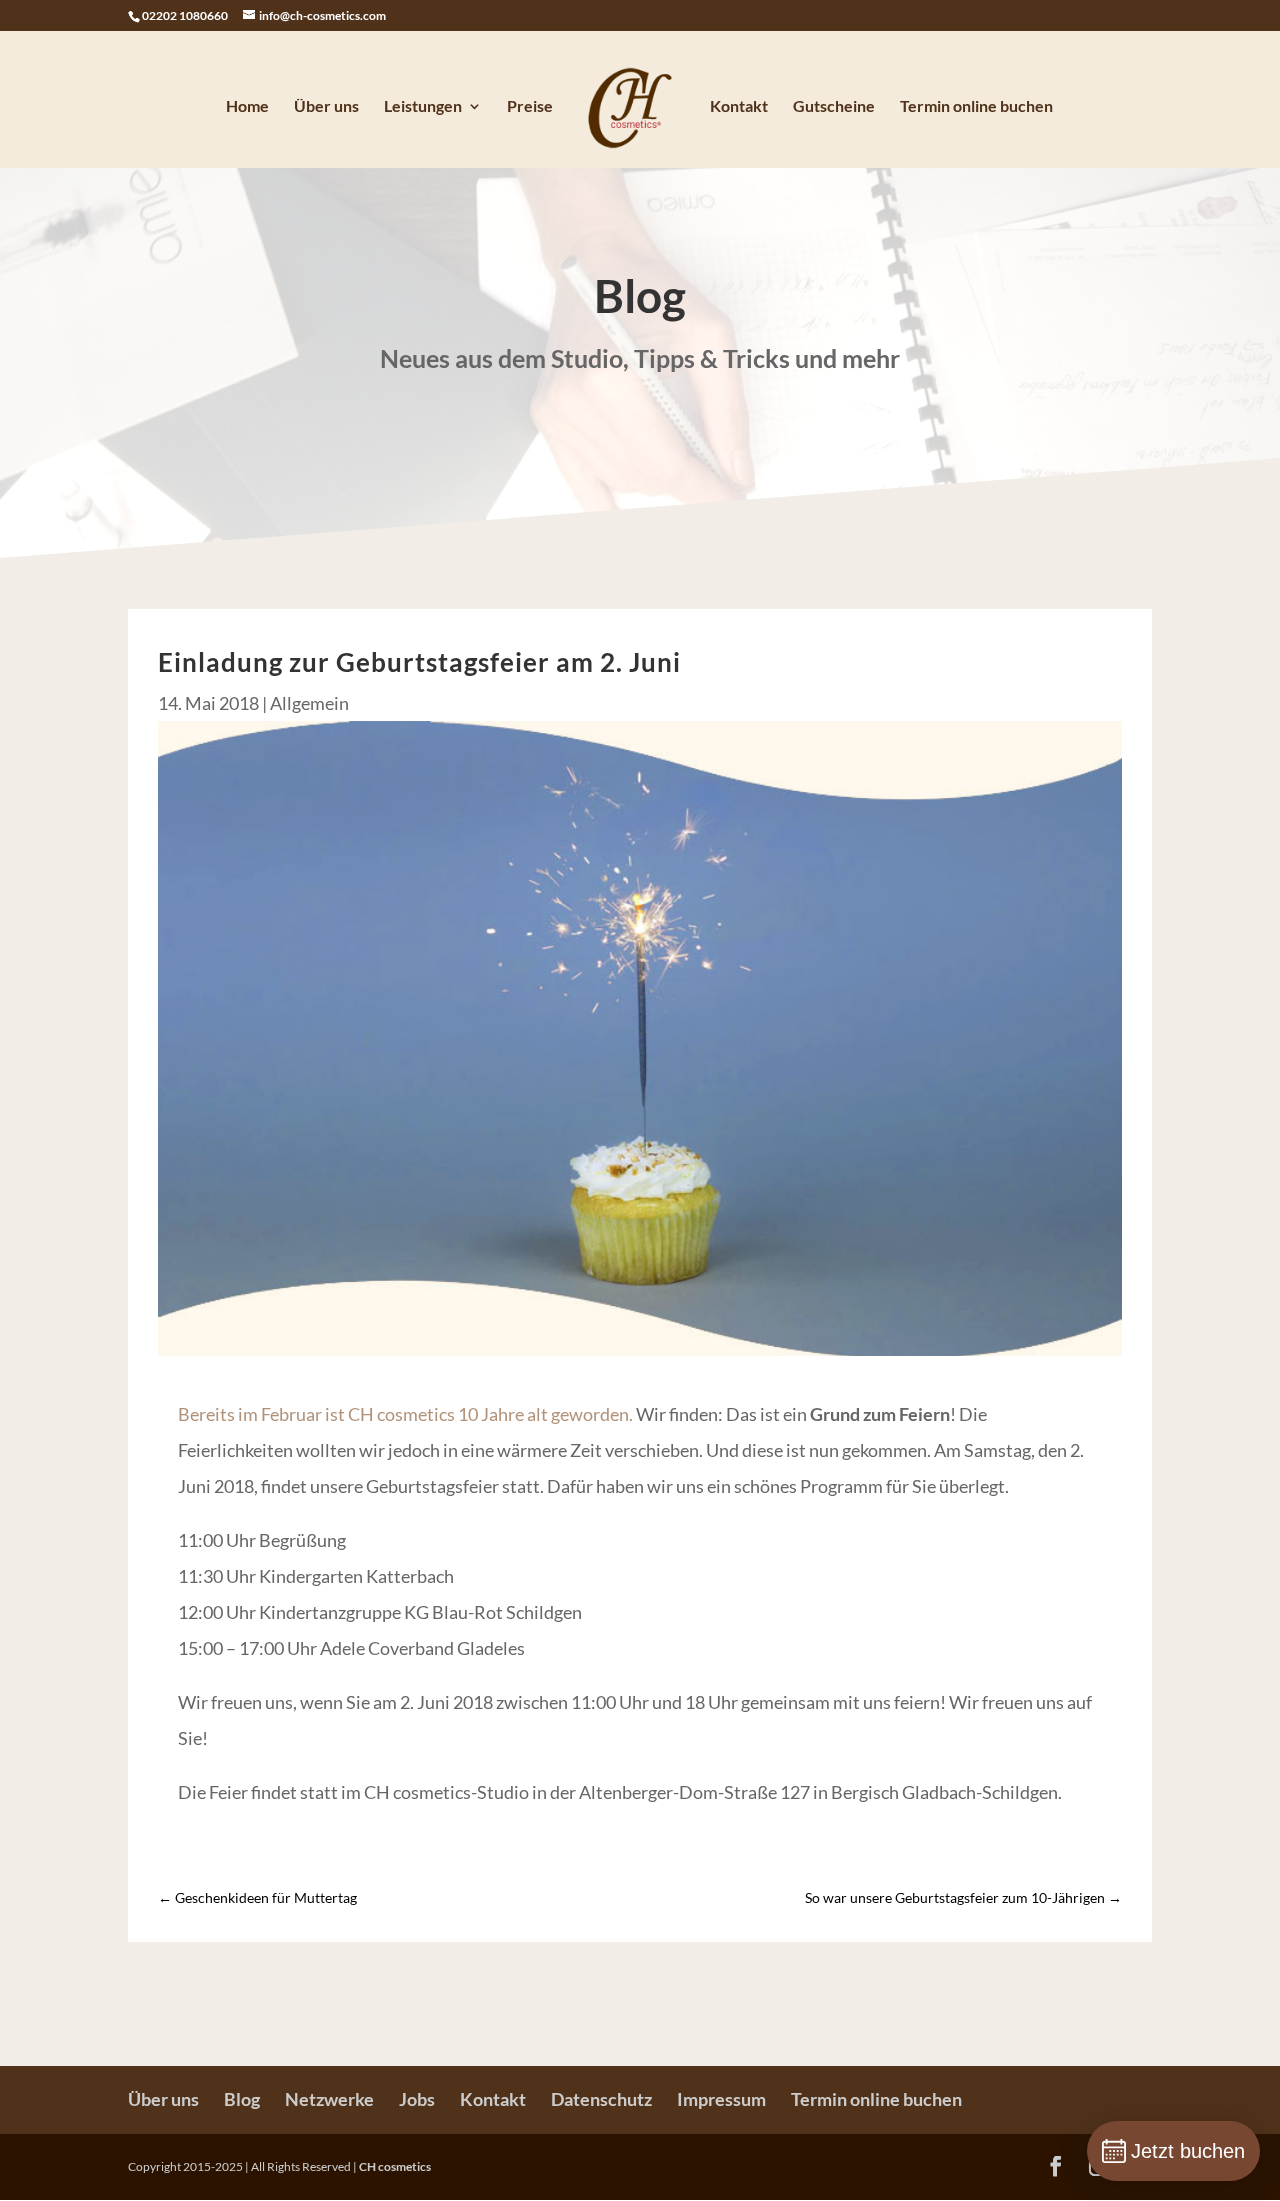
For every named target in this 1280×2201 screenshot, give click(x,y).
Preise (530, 107)
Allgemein (309, 703)
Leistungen (423, 107)
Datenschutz (601, 2099)
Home (247, 107)
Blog (242, 2099)
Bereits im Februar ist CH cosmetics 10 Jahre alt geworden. (405, 1414)
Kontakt (739, 107)
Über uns (326, 107)
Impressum (721, 2099)
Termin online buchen (976, 107)
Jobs (417, 2099)
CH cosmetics (395, 2166)
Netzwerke (329, 2099)
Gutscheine (834, 107)
